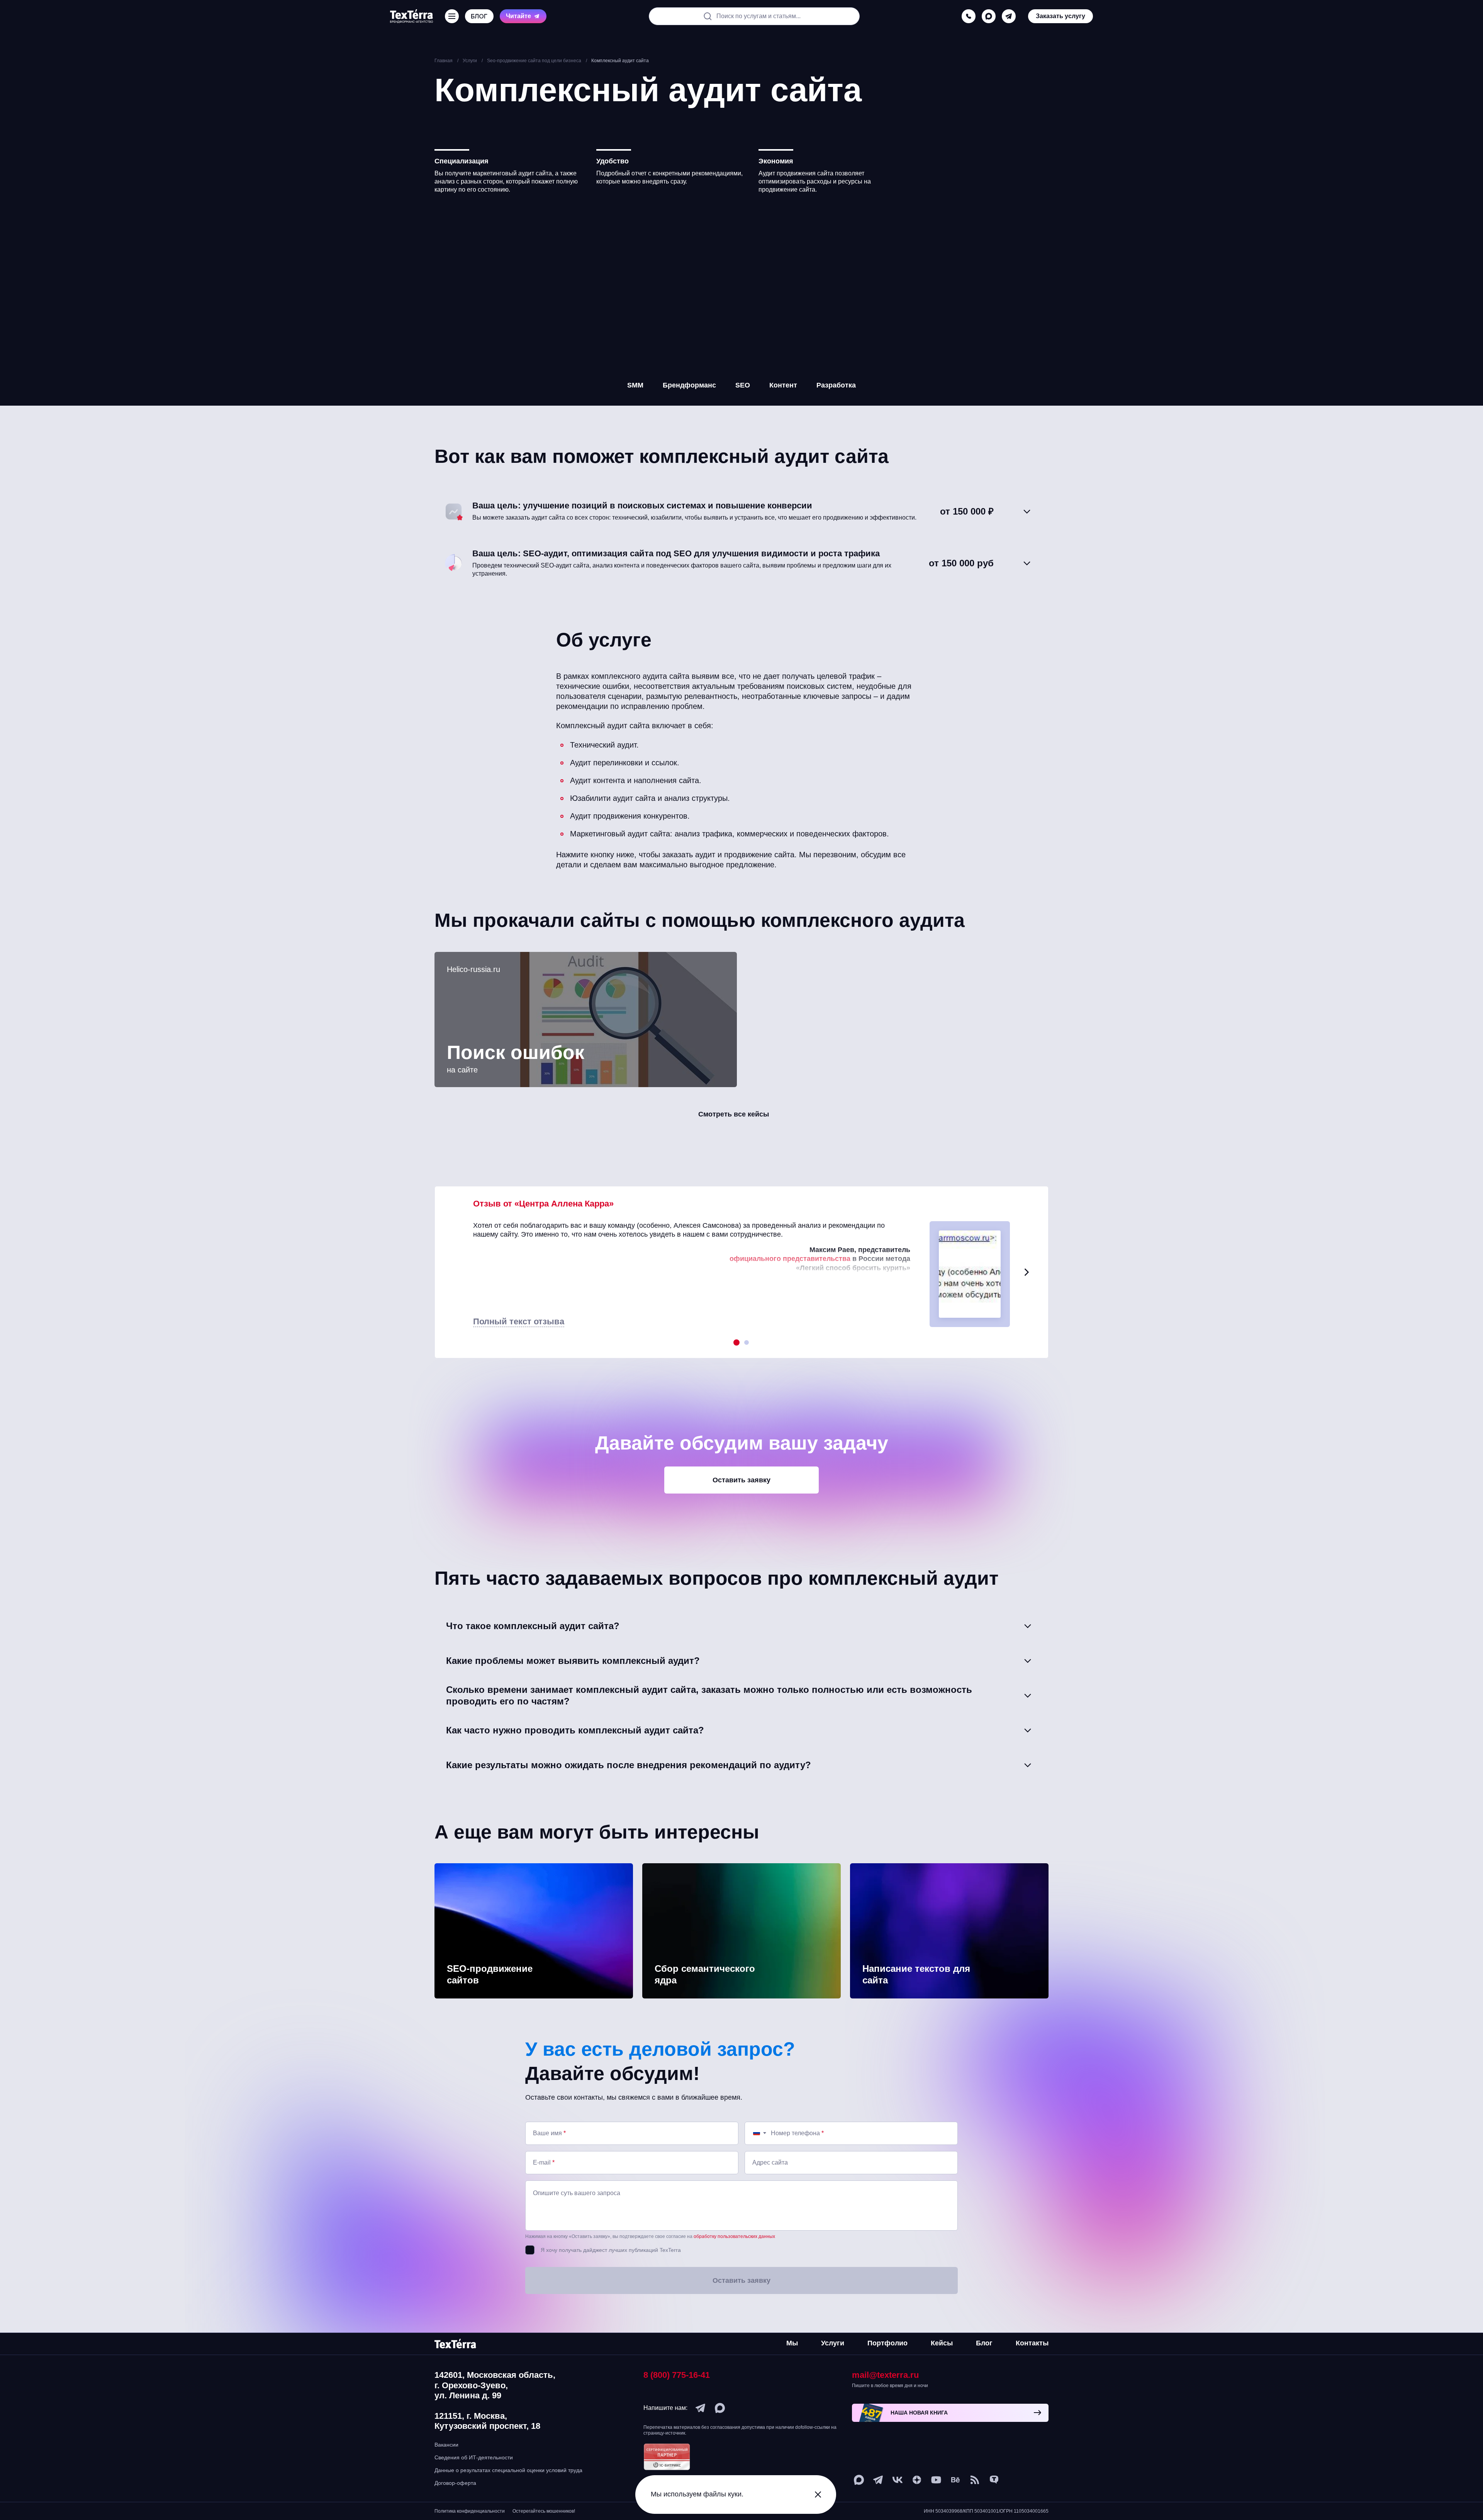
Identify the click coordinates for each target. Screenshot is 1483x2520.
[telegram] (1009, 15)
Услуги (833, 2343)
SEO (743, 385)
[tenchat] (994, 2480)
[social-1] (975, 2480)
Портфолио (887, 2343)
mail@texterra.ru (885, 2375)
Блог (984, 2343)
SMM (635, 385)
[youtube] (936, 2480)
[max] (989, 15)
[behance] (955, 2480)
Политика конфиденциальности (470, 2511)
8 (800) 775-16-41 (677, 2375)
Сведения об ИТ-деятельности (474, 2457)
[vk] (898, 2480)
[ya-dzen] (917, 2480)
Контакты (1032, 2343)
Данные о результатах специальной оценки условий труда (508, 2470)
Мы (792, 2343)
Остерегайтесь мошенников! (544, 2511)
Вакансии (446, 2445)
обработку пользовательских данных (734, 2236)
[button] (1027, 1272)
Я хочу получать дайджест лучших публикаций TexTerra (611, 2250)
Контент (783, 385)
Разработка (836, 385)
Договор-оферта (455, 2483)
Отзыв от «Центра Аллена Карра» (543, 1204)
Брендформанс (689, 385)
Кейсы (942, 2343)
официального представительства (790, 1259)
